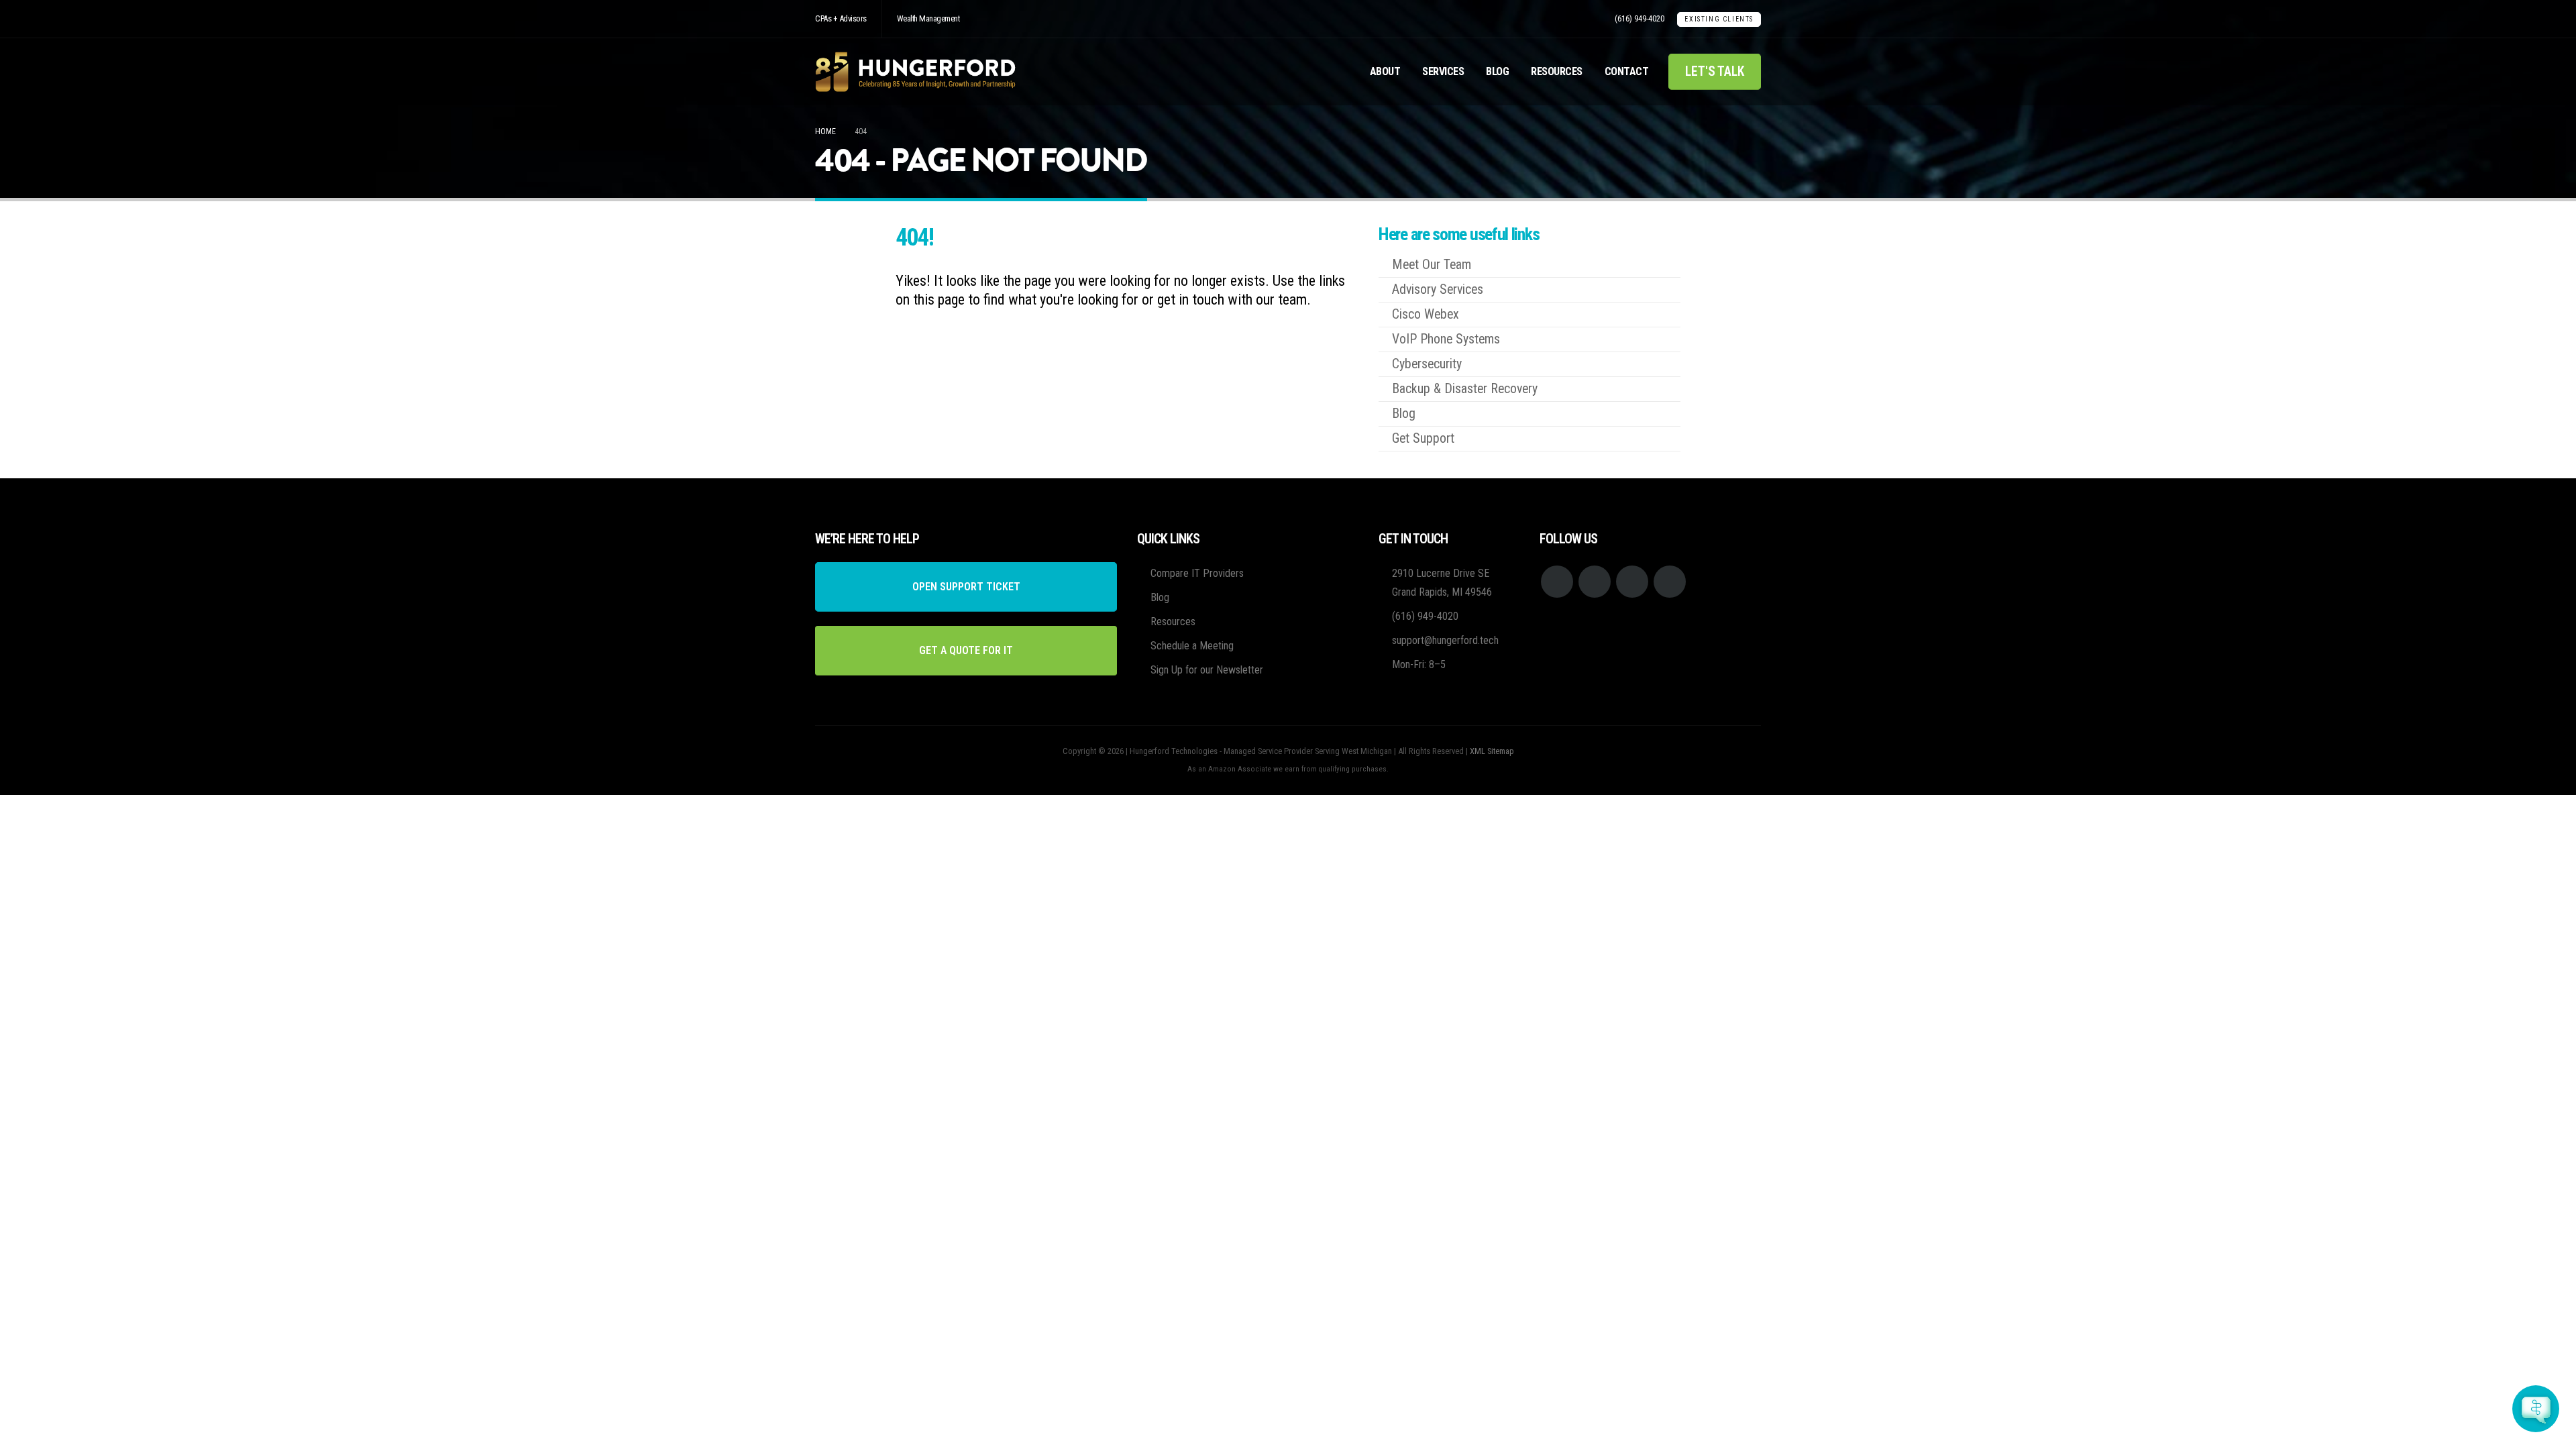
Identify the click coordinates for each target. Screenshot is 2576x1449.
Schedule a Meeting (1192, 646)
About (1385, 71)
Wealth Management (928, 18)
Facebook (1557, 582)
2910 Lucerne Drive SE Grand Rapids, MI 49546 (1442, 583)
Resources (1557, 71)
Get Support (1423, 438)
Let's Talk (1715, 71)
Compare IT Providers (1197, 573)
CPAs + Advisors (841, 18)
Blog (1497, 71)
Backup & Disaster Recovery (1465, 389)
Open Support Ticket (966, 587)
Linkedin (1670, 582)
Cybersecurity (1427, 364)
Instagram (1632, 582)
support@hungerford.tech (1445, 640)
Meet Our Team (1432, 265)
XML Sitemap (1492, 751)
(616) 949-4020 (1640, 18)
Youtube (1595, 582)
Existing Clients (1719, 19)
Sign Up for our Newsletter (1207, 670)
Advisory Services (1438, 289)
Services (1443, 71)
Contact (1627, 71)
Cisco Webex (1426, 314)
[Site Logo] (916, 72)
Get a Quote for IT (966, 650)
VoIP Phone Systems (1446, 339)
